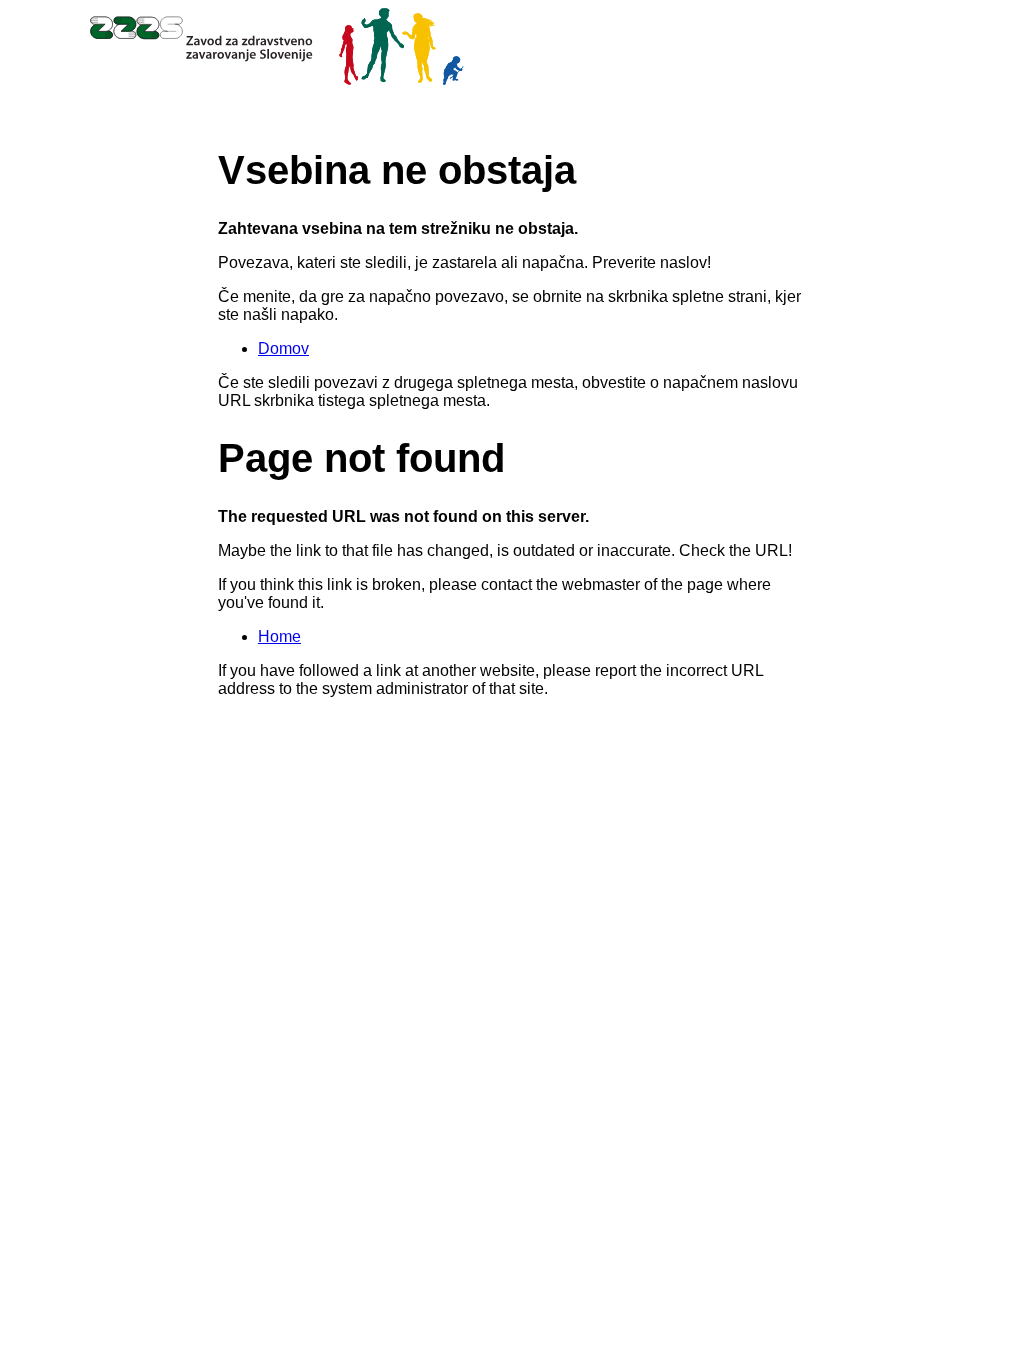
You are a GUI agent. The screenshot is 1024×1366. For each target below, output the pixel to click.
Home (279, 636)
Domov (283, 348)
